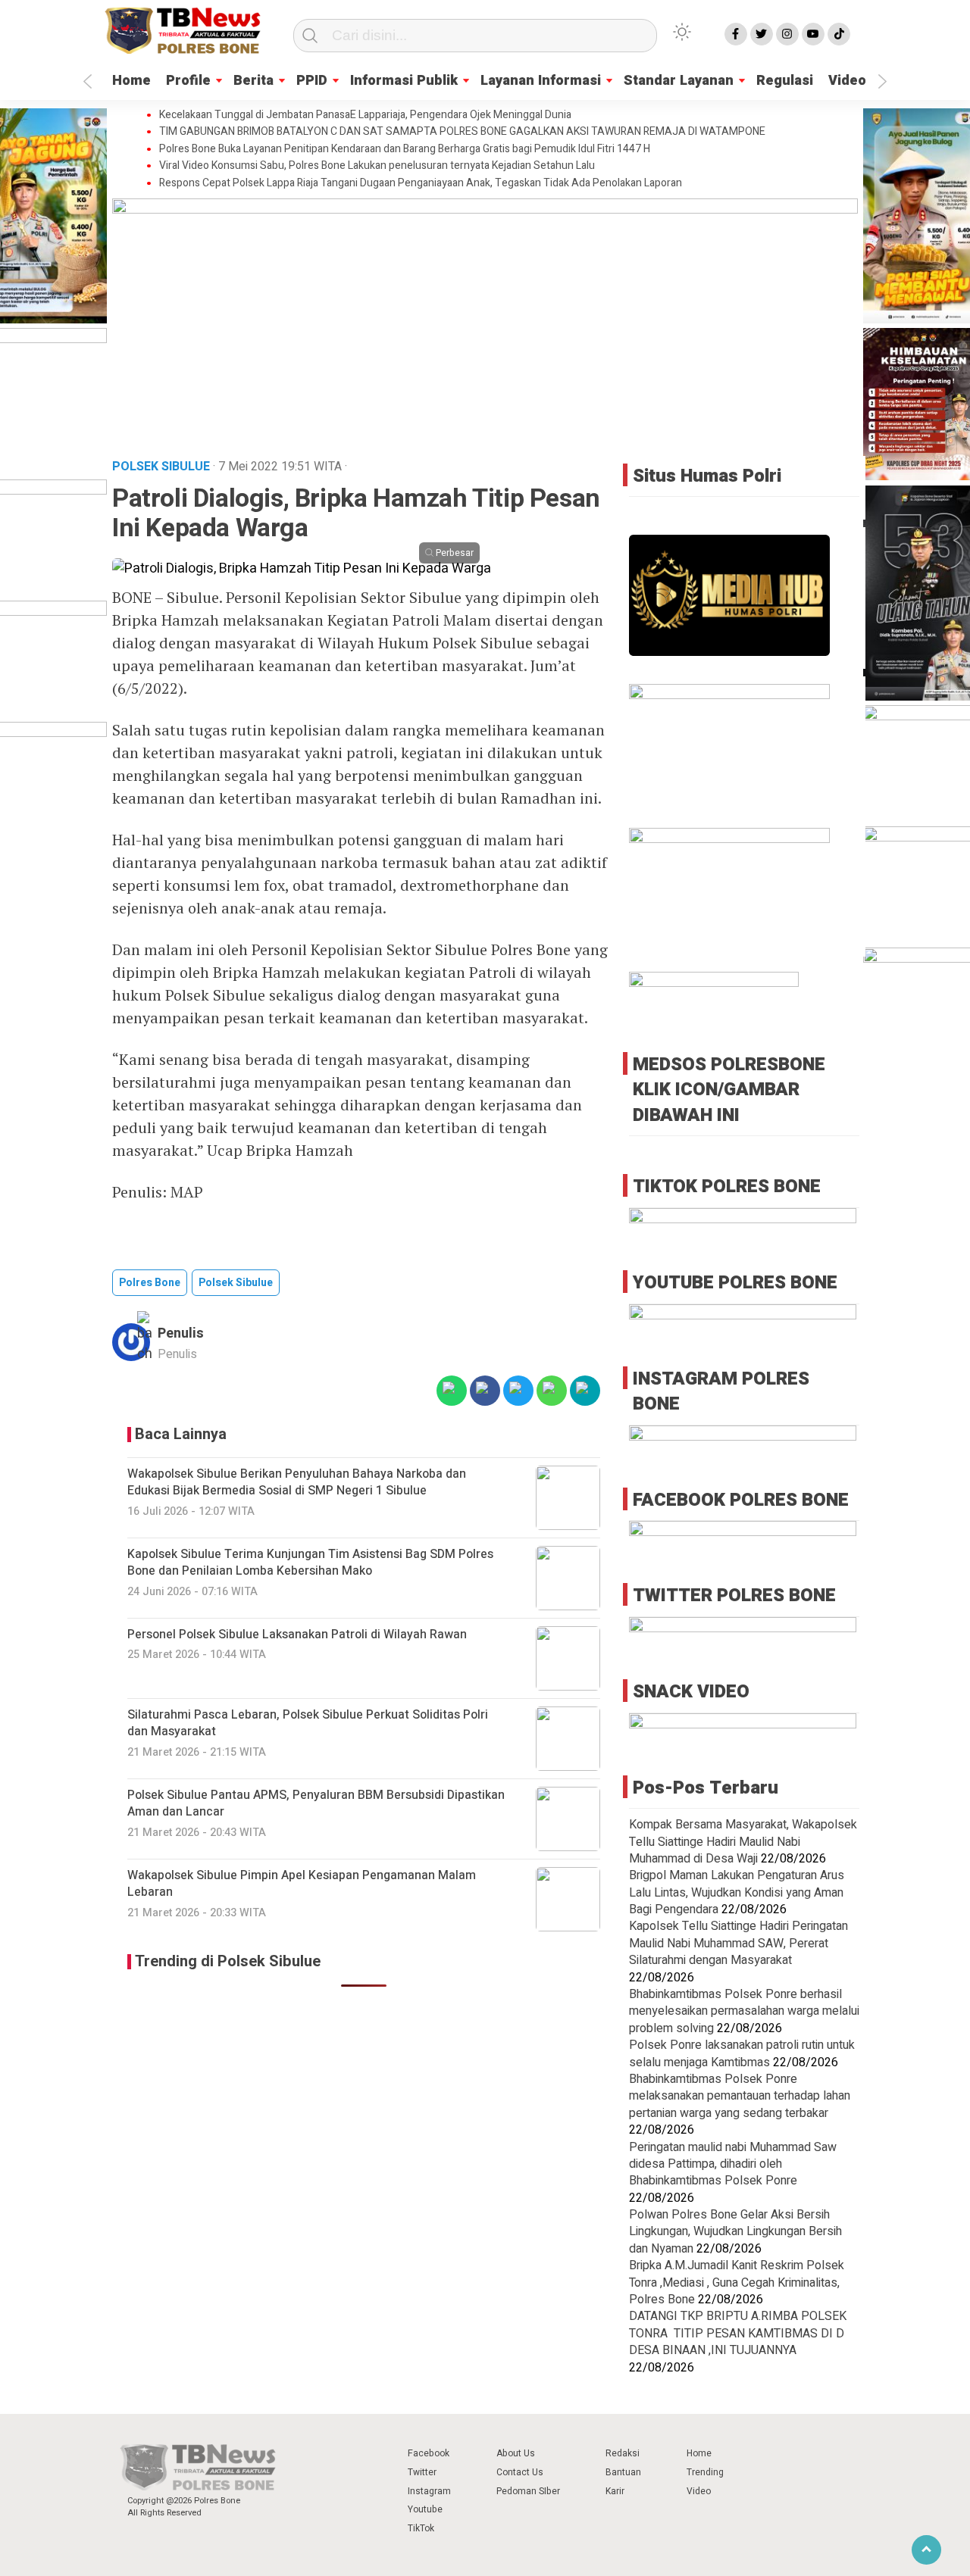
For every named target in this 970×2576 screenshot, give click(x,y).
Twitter (422, 2472)
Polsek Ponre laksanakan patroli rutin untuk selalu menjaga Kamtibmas (742, 2053)
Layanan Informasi (541, 81)
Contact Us (520, 2472)
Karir (615, 2491)
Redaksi (623, 2453)
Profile (188, 81)
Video (847, 81)
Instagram (429, 2491)
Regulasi (785, 81)
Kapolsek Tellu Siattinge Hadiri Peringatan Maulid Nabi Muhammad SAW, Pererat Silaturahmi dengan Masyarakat (738, 1943)
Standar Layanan (679, 81)
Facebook (429, 2453)
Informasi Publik (404, 81)
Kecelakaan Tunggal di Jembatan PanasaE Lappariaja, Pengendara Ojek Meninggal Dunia (365, 115)
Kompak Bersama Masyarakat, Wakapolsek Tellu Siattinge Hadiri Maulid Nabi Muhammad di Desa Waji (743, 1842)
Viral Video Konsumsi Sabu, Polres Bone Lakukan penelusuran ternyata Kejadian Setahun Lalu (377, 166)
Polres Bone (150, 1283)
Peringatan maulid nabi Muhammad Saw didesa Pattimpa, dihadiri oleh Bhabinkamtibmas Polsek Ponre (733, 2164)
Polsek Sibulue (236, 1283)
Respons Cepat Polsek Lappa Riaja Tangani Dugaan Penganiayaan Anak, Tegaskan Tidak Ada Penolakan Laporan (421, 183)
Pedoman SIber (528, 2491)
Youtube (425, 2509)
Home (131, 81)
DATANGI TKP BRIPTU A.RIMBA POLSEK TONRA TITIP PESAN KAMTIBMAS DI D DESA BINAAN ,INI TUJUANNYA (738, 2333)
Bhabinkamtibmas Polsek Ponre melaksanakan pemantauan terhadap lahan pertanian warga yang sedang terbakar (740, 2096)
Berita (253, 81)
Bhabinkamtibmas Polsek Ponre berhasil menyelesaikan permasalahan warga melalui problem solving (744, 2011)
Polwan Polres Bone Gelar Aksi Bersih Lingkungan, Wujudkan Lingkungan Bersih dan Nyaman (735, 2232)
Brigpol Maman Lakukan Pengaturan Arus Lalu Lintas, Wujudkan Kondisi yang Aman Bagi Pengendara (737, 1892)
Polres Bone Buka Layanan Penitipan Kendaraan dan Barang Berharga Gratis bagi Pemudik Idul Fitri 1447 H (405, 149)
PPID (312, 81)
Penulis (181, 1333)
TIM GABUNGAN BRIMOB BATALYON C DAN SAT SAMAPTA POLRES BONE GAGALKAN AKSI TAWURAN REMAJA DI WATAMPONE (462, 132)
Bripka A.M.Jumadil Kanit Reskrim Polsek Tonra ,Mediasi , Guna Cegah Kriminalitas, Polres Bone (737, 2282)
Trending (705, 2472)
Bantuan (623, 2472)
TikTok (421, 2528)
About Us (516, 2453)
